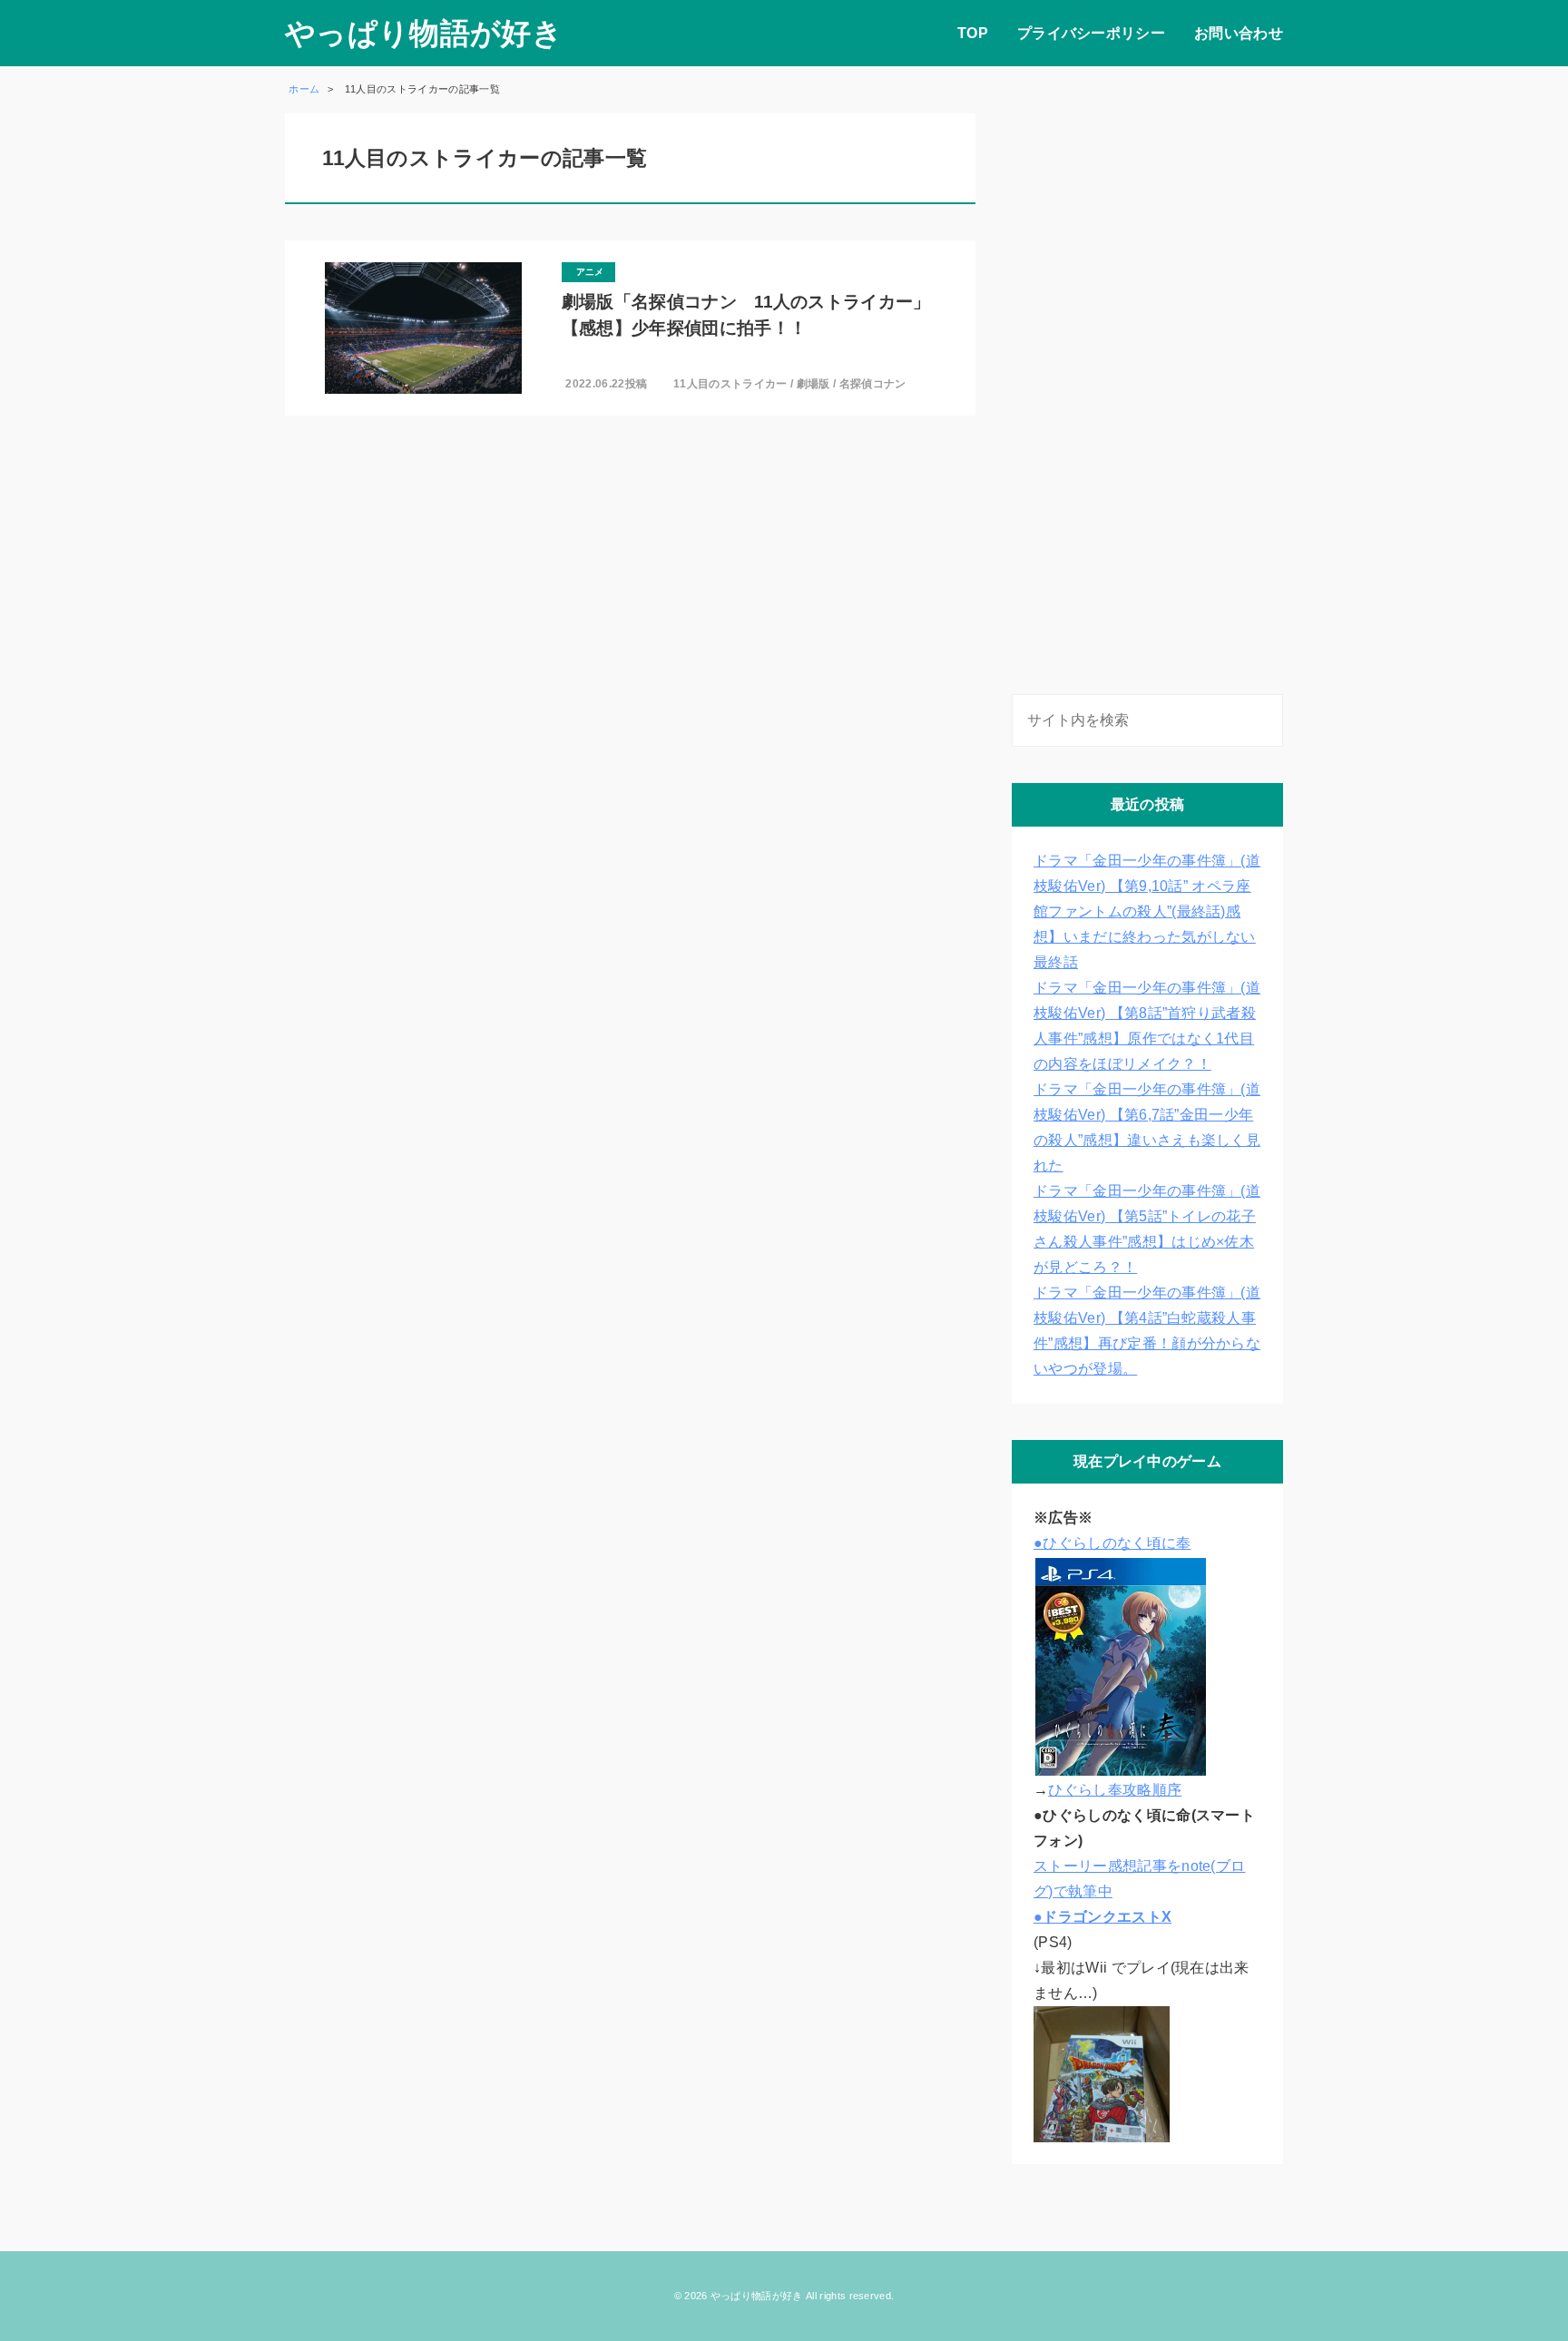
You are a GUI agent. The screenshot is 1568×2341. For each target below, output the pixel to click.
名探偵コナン (873, 384)
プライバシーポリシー (1091, 33)
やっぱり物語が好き (424, 33)
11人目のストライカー (730, 384)
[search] (1266, 720)
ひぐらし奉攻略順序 (1115, 1790)
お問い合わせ (1239, 33)
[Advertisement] (1147, 386)
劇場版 (813, 384)
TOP (973, 33)
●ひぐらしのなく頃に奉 (1112, 1543)
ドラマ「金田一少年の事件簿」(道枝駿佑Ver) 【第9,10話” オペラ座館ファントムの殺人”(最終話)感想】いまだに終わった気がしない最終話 (1147, 911)
